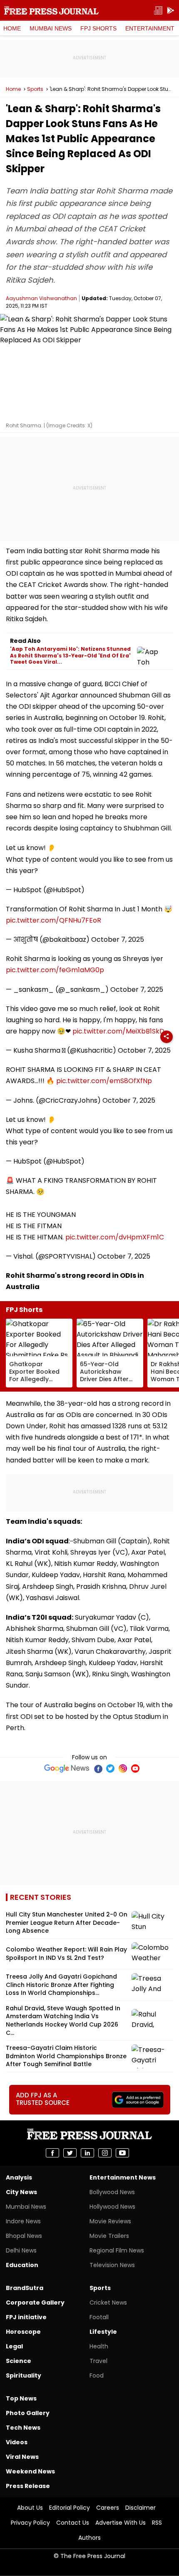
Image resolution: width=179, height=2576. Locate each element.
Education (22, 2265)
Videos (17, 2442)
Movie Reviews (110, 2221)
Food (97, 2375)
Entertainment (150, 28)
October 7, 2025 (118, 939)
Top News (21, 2398)
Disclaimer (140, 2508)
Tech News (23, 2428)
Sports (35, 89)
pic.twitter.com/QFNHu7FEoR (53, 920)
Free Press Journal (51, 10)
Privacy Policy (30, 2523)
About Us (30, 2508)
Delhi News (21, 2250)
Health (99, 2346)
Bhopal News (24, 2236)
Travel (98, 2361)
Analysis (19, 2177)
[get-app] (171, 11)
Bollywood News (112, 2192)
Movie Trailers (109, 2236)
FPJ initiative (26, 2317)
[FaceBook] (98, 1768)
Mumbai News (51, 28)
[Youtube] (135, 1768)
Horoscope (23, 2332)
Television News (112, 2265)
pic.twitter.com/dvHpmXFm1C (115, 1237)
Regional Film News (117, 2250)
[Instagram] (123, 1768)
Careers (108, 2508)
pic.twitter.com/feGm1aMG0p (55, 970)
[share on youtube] (122, 2153)
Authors (89, 2538)
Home (12, 28)
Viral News (22, 2457)
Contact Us (73, 2523)
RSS (157, 2523)
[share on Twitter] (70, 2153)
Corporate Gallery (35, 2303)
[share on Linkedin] (87, 2153)
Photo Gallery (28, 2413)
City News (21, 2192)
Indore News (23, 2221)
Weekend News (30, 2471)
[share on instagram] (105, 2153)
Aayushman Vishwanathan (41, 298)
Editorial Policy (70, 2508)
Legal (14, 2346)
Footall (99, 2317)
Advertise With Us (121, 2523)
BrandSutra (25, 2288)
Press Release (28, 2486)
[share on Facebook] (52, 2153)
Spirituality (24, 2375)
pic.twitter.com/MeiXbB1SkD (118, 1031)
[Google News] (67, 1768)
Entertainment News (123, 2177)
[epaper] (158, 11)
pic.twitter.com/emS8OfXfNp (104, 1081)
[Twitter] (110, 1768)
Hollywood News (112, 2207)
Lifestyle (103, 2332)
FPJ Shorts (98, 28)
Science (19, 2361)
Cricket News (108, 2303)
